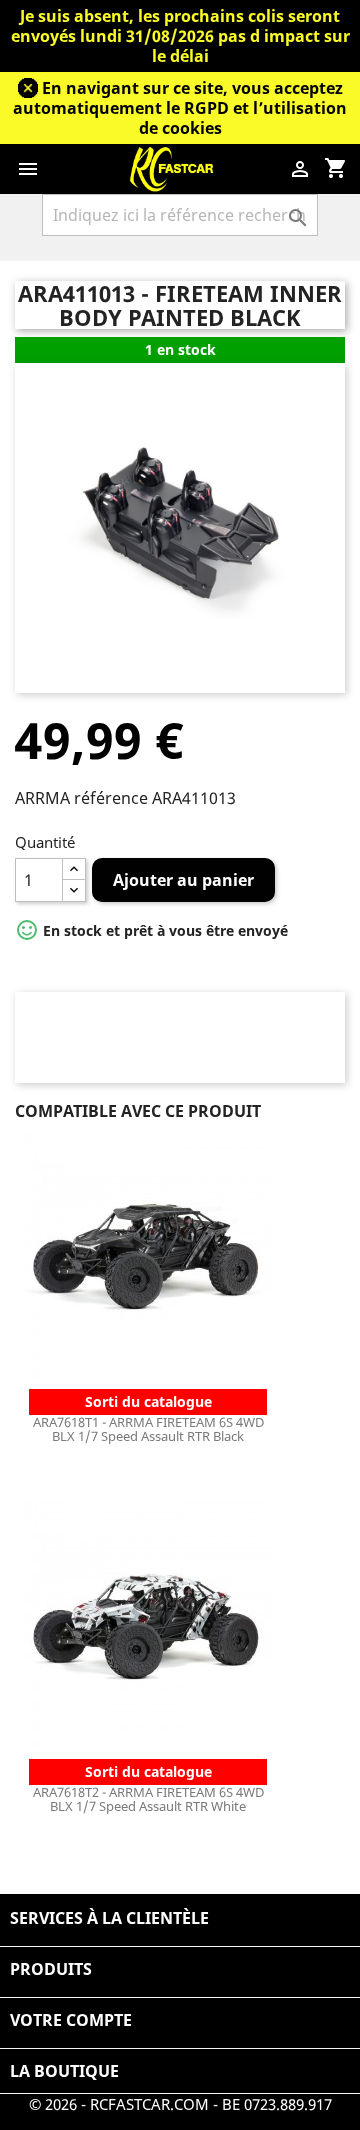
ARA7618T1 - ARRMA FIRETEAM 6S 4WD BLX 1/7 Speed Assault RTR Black (148, 1429)
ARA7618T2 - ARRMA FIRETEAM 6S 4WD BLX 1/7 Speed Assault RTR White (148, 1799)
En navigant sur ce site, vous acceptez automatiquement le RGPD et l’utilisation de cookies (180, 108)
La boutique (64, 2071)
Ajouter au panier (183, 880)
